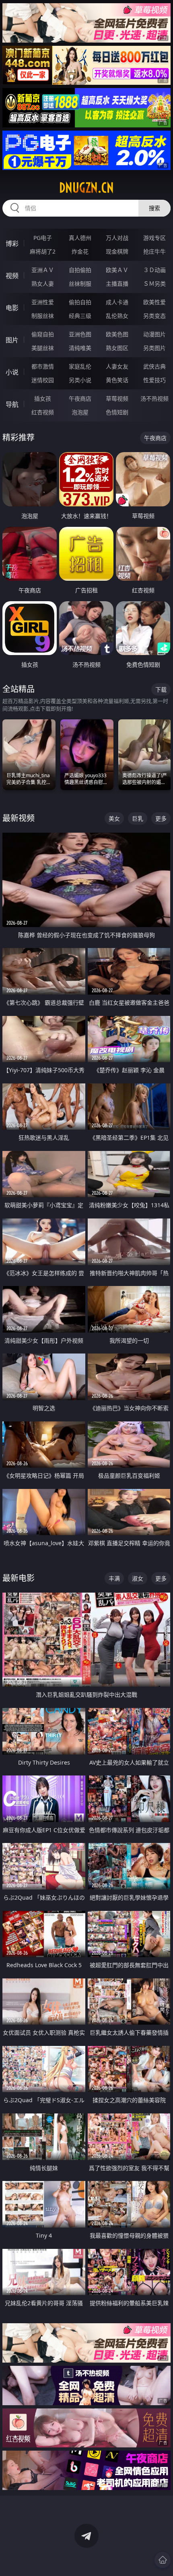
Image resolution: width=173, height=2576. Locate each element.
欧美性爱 (154, 302)
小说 (12, 372)
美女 (114, 818)
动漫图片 (154, 334)
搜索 (154, 208)
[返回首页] (163, 2560)
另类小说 (80, 380)
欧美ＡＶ (117, 270)
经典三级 (80, 316)
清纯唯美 (80, 348)
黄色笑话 (117, 380)
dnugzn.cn (86, 188)
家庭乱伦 (80, 366)
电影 (12, 308)
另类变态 (154, 316)
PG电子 (43, 238)
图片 (12, 340)
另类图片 (154, 348)
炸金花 (80, 251)
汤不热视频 (154, 398)
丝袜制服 (80, 284)
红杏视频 (43, 412)
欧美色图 (117, 334)
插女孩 (43, 398)
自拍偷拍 (80, 270)
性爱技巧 (154, 380)
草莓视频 (117, 398)
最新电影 (19, 1578)
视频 (12, 276)
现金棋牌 (117, 251)
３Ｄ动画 (154, 270)
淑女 (138, 1578)
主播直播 (117, 284)
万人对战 (117, 238)
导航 (12, 404)
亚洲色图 (80, 334)
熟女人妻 (43, 284)
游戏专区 (154, 238)
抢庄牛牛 (154, 251)
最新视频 (19, 818)
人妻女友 (117, 366)
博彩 (12, 244)
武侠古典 (154, 366)
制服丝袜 (43, 316)
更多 (161, 818)
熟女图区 (117, 348)
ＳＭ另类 (154, 284)
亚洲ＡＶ (43, 270)
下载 (161, 689)
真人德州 (80, 238)
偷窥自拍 (43, 334)
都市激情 (43, 366)
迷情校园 (43, 380)
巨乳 (138, 818)
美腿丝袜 (43, 348)
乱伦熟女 (117, 316)
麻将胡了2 (43, 251)
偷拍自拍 (80, 302)
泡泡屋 (80, 412)
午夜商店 (80, 398)
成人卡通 (117, 302)
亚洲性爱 (43, 302)
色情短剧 (117, 412)
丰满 (114, 1578)
